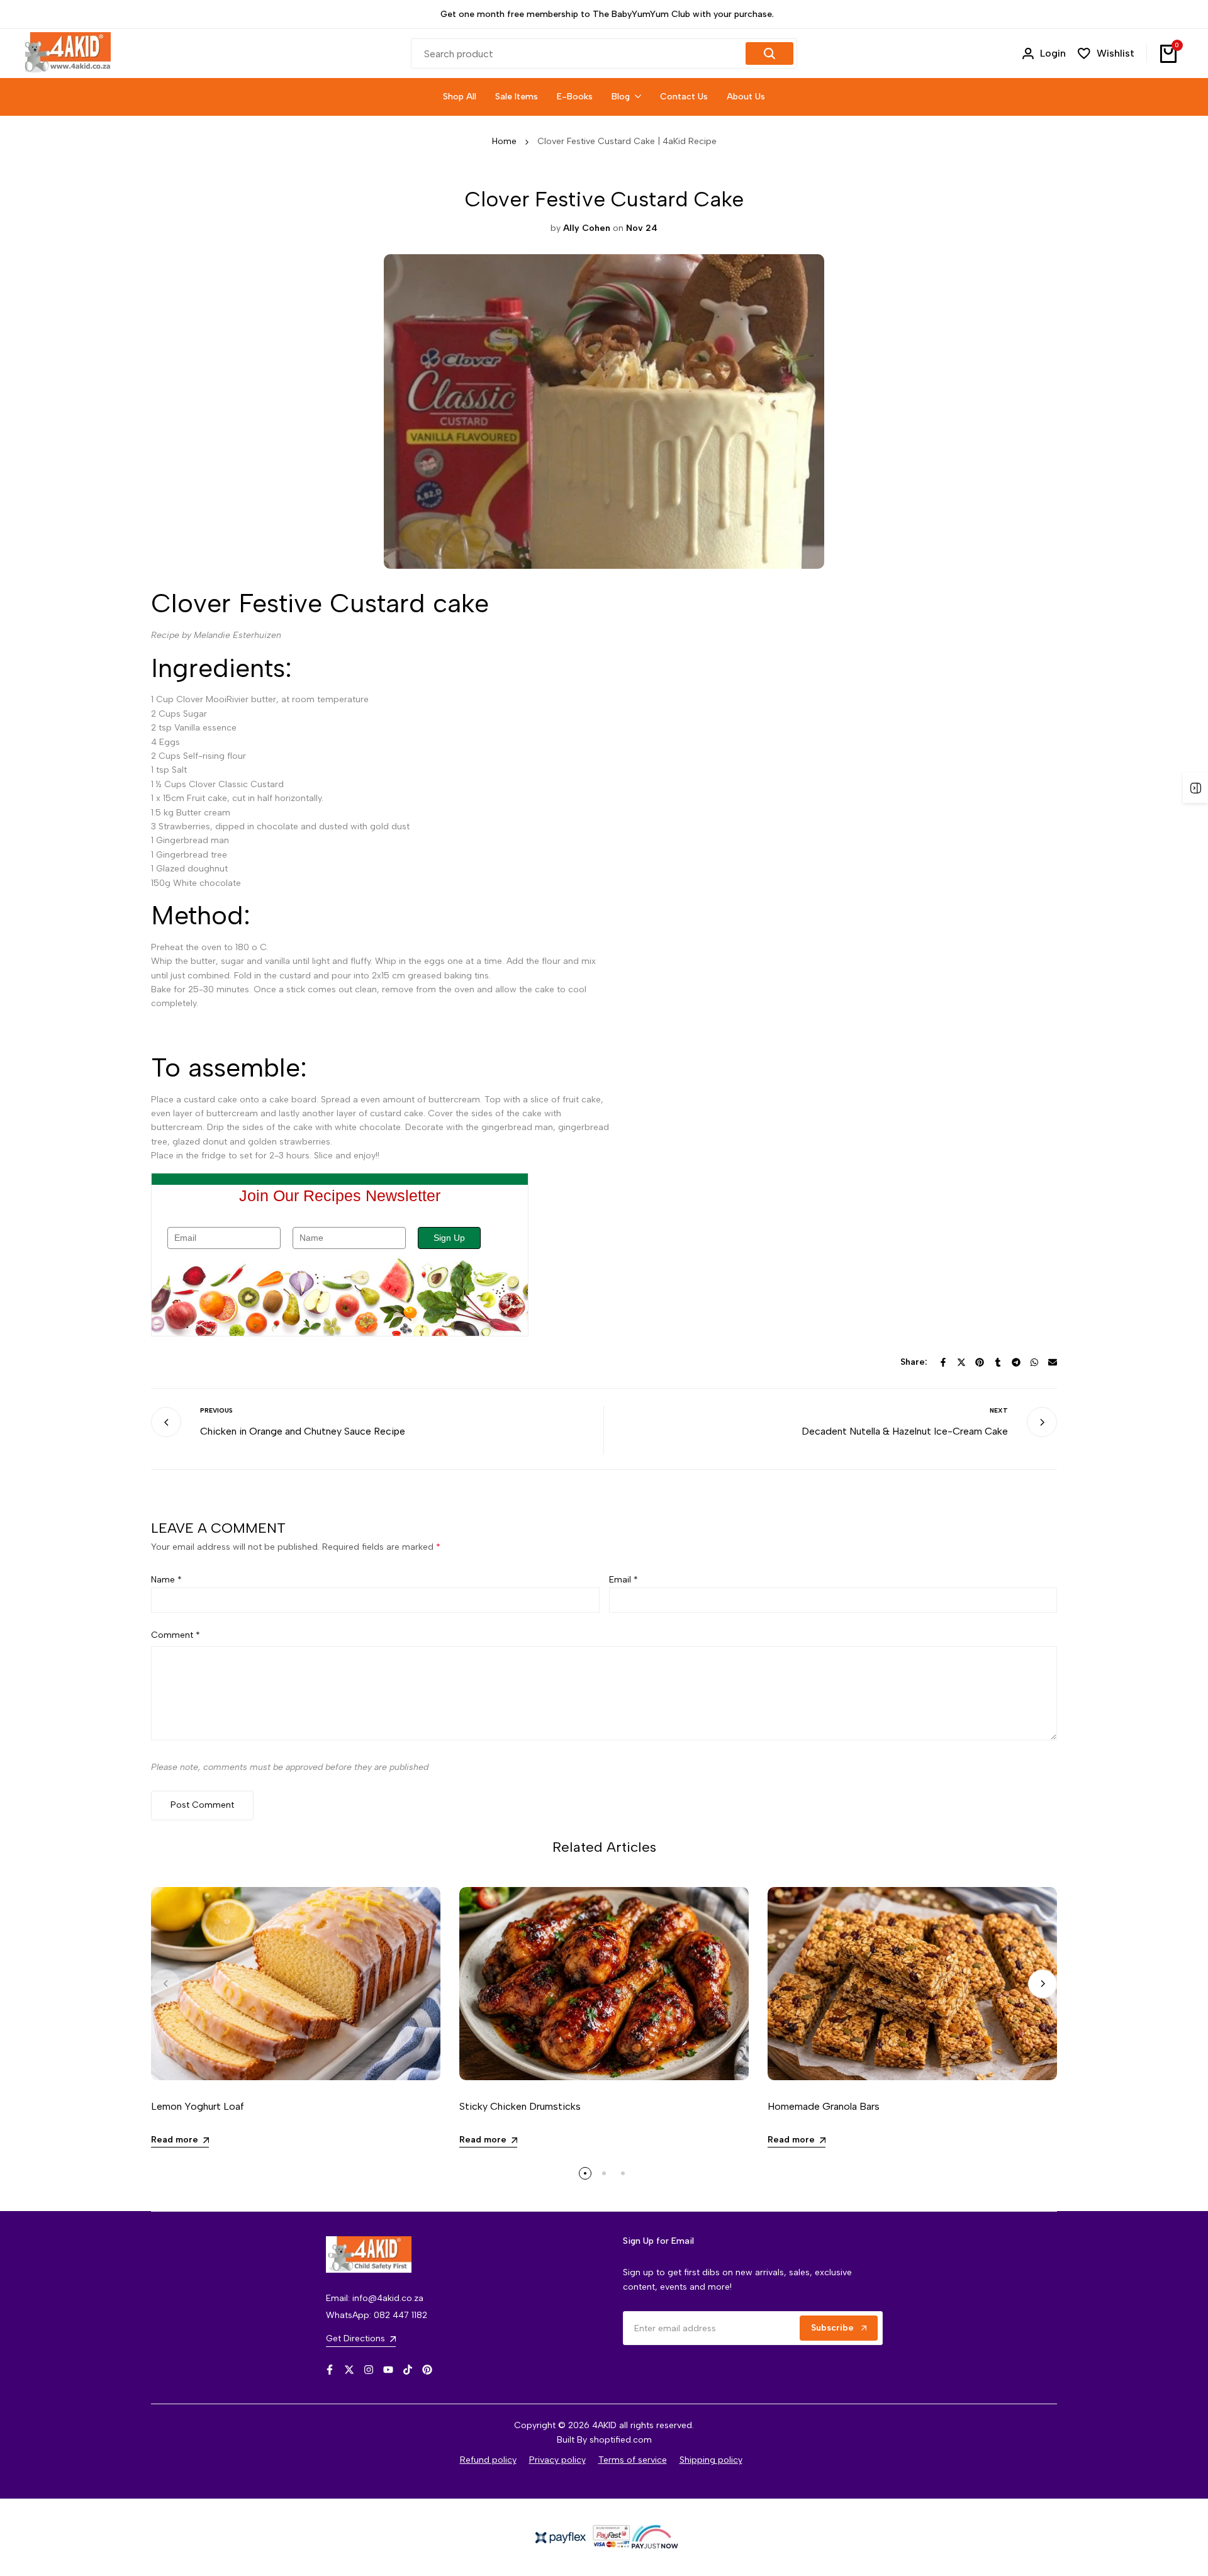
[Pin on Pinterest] (980, 1362)
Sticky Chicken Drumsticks (520, 2106)
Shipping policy (711, 2460)
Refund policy (488, 2460)
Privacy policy (557, 2460)
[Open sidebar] (1195, 788)
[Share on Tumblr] (998, 1362)
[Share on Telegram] (1016, 1362)
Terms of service (633, 2460)
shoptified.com (621, 2440)
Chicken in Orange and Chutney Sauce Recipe (303, 1431)
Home (504, 141)
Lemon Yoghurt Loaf (198, 2106)
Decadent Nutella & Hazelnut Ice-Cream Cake (905, 1431)
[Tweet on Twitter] (961, 1362)
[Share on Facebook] (943, 1362)
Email (624, 1580)
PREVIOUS (216, 1410)
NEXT (999, 1410)
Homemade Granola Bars (824, 2106)
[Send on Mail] (1053, 1362)
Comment (176, 1635)
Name (166, 1580)
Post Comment (202, 1805)
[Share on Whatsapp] (1034, 1362)
